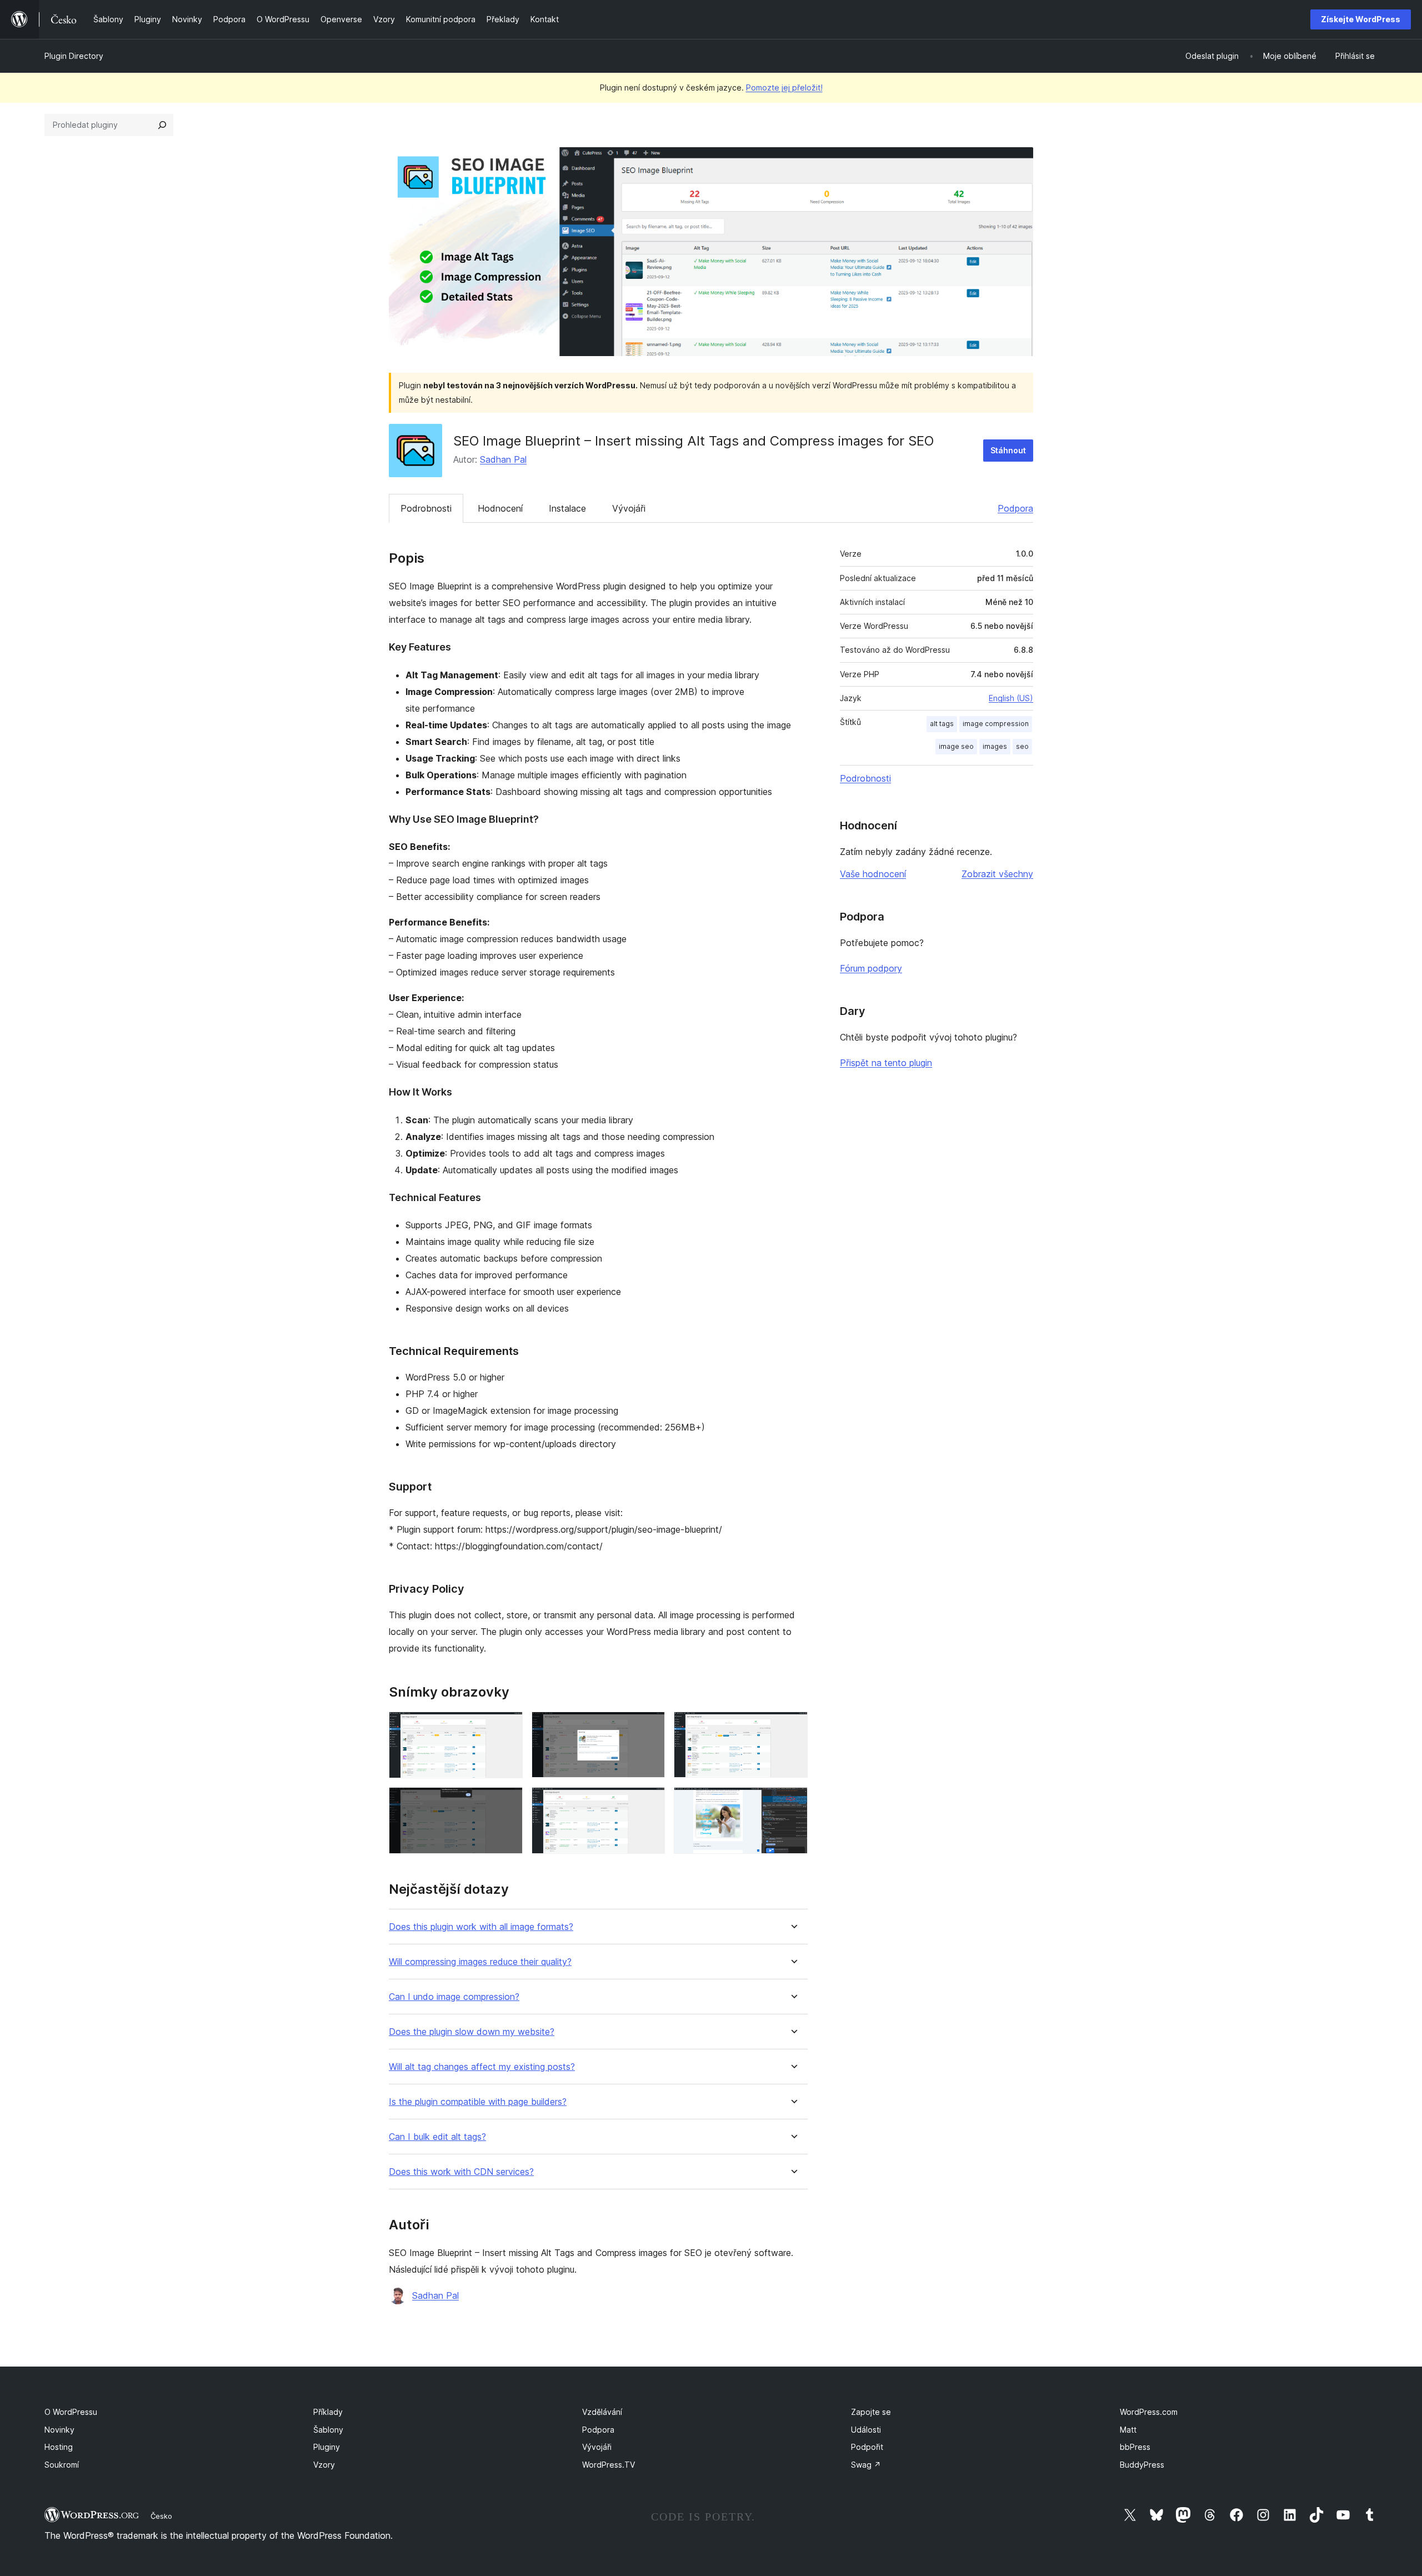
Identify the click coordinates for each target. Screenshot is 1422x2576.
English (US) (1011, 698)
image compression (996, 724)
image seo (956, 746)
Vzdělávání (602, 2412)
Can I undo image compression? (454, 1997)
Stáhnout (1008, 450)
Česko (161, 2516)
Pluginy (327, 2447)
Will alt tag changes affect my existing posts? (482, 2067)
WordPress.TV (609, 2465)
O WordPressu (71, 2412)
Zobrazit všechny (997, 874)
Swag (866, 2465)
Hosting (59, 2447)
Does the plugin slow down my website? (472, 2032)
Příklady (328, 2412)
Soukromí (62, 2465)
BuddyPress (1142, 2465)
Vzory (324, 2465)
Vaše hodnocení (873, 874)
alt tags (942, 724)
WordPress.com (1149, 2412)
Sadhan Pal (503, 459)
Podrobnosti (426, 508)
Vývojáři (629, 508)
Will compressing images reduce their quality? (480, 1962)
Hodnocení (500, 508)
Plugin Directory (74, 56)
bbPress (1135, 2447)
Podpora (1015, 508)
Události (866, 2430)
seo (1022, 746)
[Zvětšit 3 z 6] (793, 1727)
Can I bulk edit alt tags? (437, 2137)
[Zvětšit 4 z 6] (508, 1802)
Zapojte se (871, 2412)
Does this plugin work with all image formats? (481, 1927)
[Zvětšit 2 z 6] (650, 1727)
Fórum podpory (871, 968)
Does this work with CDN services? (461, 2172)
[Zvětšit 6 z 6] (793, 1802)
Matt (1128, 2430)
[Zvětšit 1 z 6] (508, 1727)
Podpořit (867, 2447)
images (995, 746)
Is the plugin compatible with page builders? (478, 2102)
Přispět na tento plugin (886, 1063)
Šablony (328, 2430)
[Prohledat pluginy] (162, 125)
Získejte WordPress (1361, 19)
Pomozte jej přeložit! (784, 87)
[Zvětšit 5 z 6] (650, 1802)
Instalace (567, 508)
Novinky (59, 2430)
